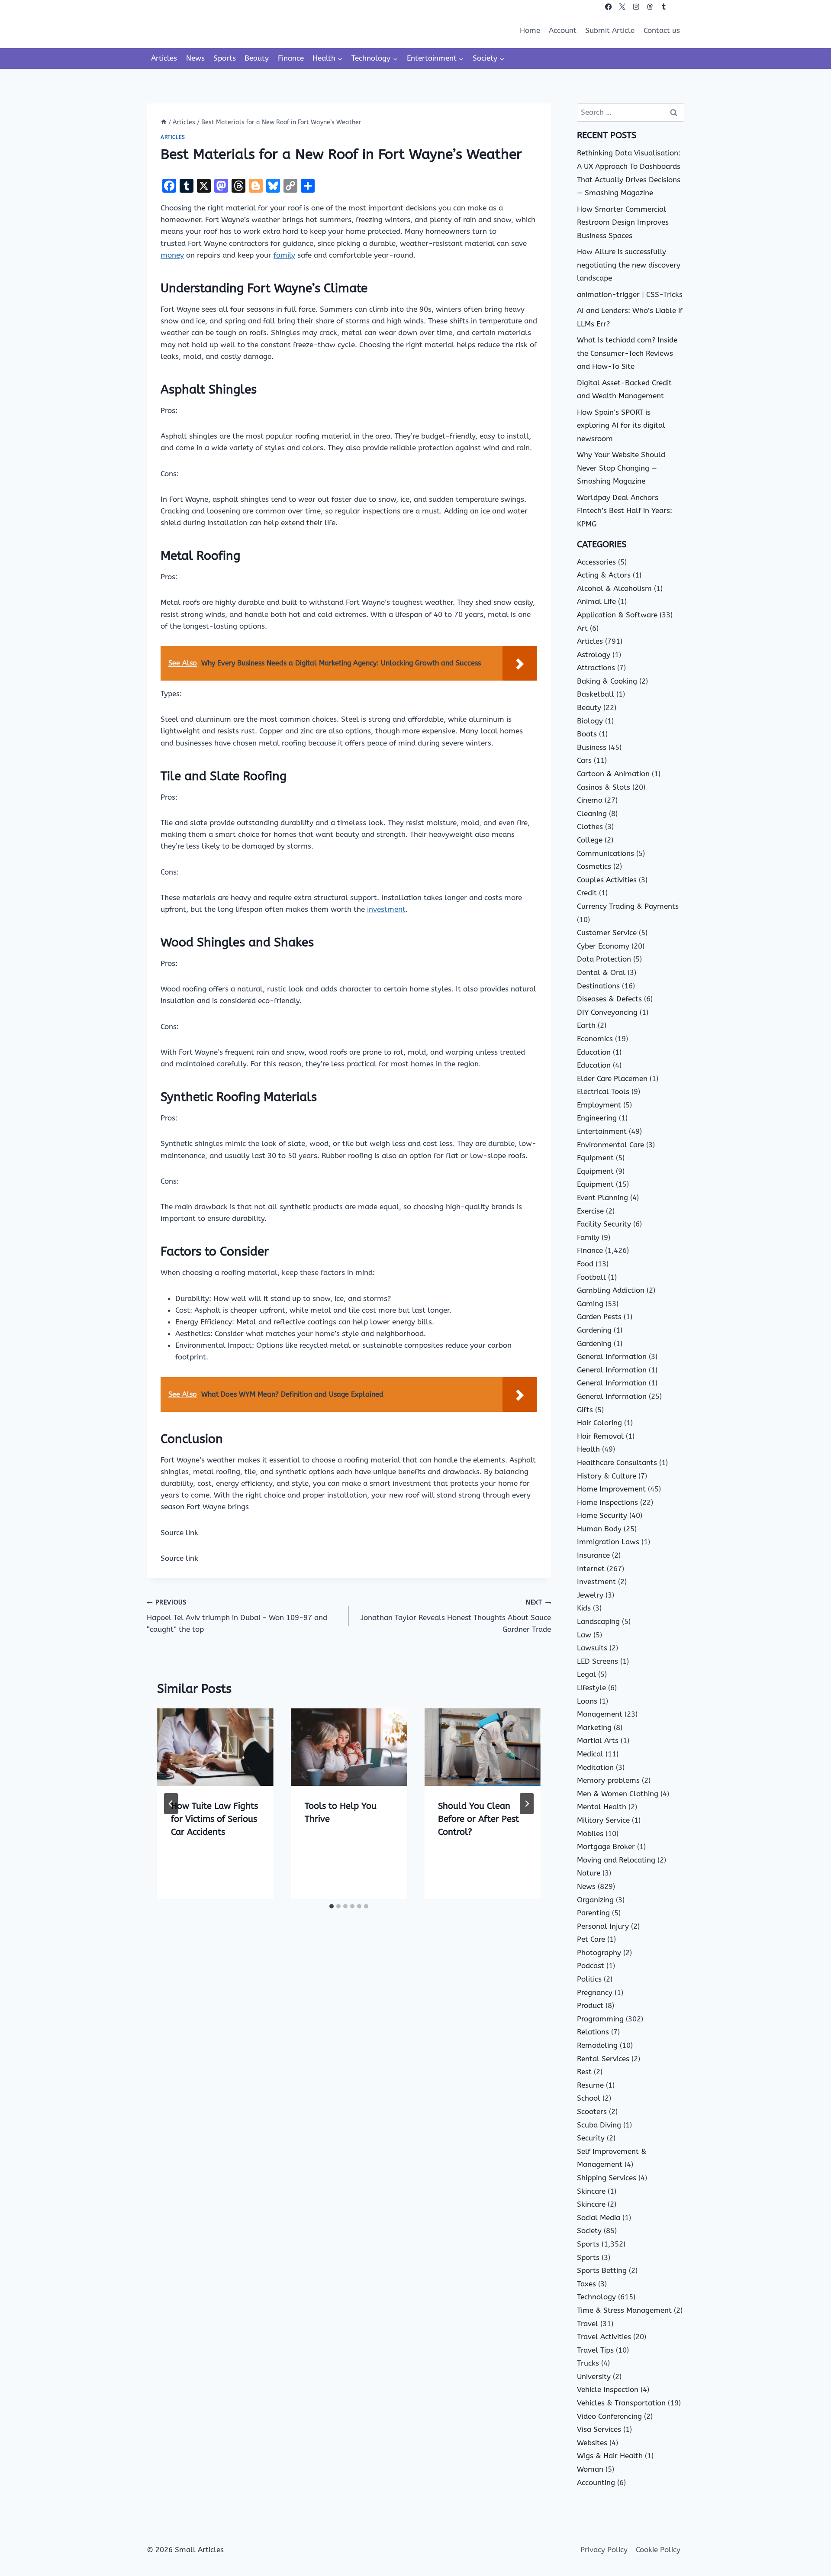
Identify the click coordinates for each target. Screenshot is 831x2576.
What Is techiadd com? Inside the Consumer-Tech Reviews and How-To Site (627, 353)
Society (589, 2231)
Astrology (594, 655)
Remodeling (597, 2045)
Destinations (598, 986)
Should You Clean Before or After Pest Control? (478, 1819)
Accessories (596, 562)
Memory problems (608, 1780)
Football (591, 1277)
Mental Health (602, 1807)
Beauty (257, 58)
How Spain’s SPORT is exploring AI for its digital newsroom (621, 425)
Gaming (590, 1304)
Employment (599, 1105)
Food (585, 1264)
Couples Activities (607, 880)
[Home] (164, 122)
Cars (584, 760)
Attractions (596, 668)
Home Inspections (607, 1502)
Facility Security (604, 1224)
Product (590, 2005)
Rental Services (603, 2059)
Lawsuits (592, 1648)
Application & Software (617, 615)
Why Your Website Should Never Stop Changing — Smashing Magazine (621, 468)
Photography (599, 1953)
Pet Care (591, 1939)
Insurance (593, 1555)
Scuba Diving (599, 2125)
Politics (589, 1979)
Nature (589, 1873)
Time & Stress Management (624, 2310)
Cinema (590, 800)
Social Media (599, 2218)
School (589, 2098)
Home (530, 30)
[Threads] (650, 7)
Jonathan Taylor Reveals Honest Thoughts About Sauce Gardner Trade (456, 1616)
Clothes (590, 826)
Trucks (588, 2363)
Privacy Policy (604, 2550)
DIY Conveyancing (607, 1012)
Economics (595, 1039)
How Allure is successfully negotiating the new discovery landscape (629, 265)
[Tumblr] (664, 7)
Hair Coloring (599, 1423)
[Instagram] (636, 7)
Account (563, 30)
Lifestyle (591, 1688)
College (590, 840)
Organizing (595, 1900)
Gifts (585, 1410)
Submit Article (610, 30)
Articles (164, 58)
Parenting (593, 1913)
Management (600, 1714)
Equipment (595, 1158)
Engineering (597, 1118)
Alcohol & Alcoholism (614, 588)
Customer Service (607, 933)
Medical (590, 1754)
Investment (596, 1582)
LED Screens (597, 1661)
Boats (587, 734)
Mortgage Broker (606, 1846)
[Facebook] (608, 7)
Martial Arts (598, 1740)
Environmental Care (610, 1145)
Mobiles (590, 1834)
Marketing (594, 1727)
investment (386, 909)
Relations (593, 2032)
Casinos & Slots (604, 787)
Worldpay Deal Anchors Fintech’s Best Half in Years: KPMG (625, 511)
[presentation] (215, 1747)
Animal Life (596, 601)
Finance (291, 58)
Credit (587, 893)
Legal (586, 1674)
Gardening (594, 1330)
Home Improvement (611, 1489)
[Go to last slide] (171, 1804)
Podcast (591, 1966)
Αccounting (596, 2482)
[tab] (332, 1906)
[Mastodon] (678, 7)
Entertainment (602, 1131)
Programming (600, 2019)
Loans (587, 1701)
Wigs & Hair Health (610, 2456)
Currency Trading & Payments (628, 906)
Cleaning (592, 813)
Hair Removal (600, 1436)
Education (594, 1052)
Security (591, 2138)
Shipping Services (607, 2178)
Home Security (602, 1515)
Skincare (591, 2191)
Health (588, 1449)
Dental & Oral (601, 972)
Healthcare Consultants (617, 1462)
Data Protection (604, 959)
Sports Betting (602, 2270)
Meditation (595, 1767)
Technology (596, 2297)
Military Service (603, 1820)
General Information (612, 1356)
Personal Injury (603, 1926)
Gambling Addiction (611, 1290)
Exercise (590, 1211)
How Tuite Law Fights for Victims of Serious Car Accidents (214, 1819)
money (172, 255)
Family (588, 1237)
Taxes (586, 2284)
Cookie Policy (658, 2550)
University (594, 2376)
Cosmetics (594, 866)
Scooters (592, 2111)
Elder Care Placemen (612, 1078)
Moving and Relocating (616, 1860)
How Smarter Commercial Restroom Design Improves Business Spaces (623, 222)
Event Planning (602, 1198)
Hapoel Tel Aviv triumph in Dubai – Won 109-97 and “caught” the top (237, 1616)
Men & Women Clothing (618, 1794)
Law (584, 1635)
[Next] (527, 1804)
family (284, 255)
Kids (584, 1608)
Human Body (599, 1529)
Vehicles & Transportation (621, 2403)
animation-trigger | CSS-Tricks (630, 294)
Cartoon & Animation (613, 774)
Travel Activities (604, 2337)
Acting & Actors (604, 575)
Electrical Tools (603, 1091)
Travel (588, 2324)
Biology (590, 721)
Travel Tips (595, 2350)
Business (592, 747)
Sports (225, 58)
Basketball (596, 694)
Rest (584, 2072)
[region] (113, 2508)
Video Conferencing (609, 2416)
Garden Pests (599, 1317)
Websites (592, 2443)
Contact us (662, 30)
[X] (622, 7)
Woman (590, 2469)
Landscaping (598, 1621)
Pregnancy (595, 1992)
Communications (606, 853)
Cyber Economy (603, 946)
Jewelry (590, 1595)
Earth (586, 1025)
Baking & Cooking (607, 681)
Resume (590, 2085)
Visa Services (599, 2429)
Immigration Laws (608, 1542)
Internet (591, 1569)
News (195, 58)
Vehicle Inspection (608, 2389)
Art (582, 628)
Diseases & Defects (609, 999)
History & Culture (607, 1476)
